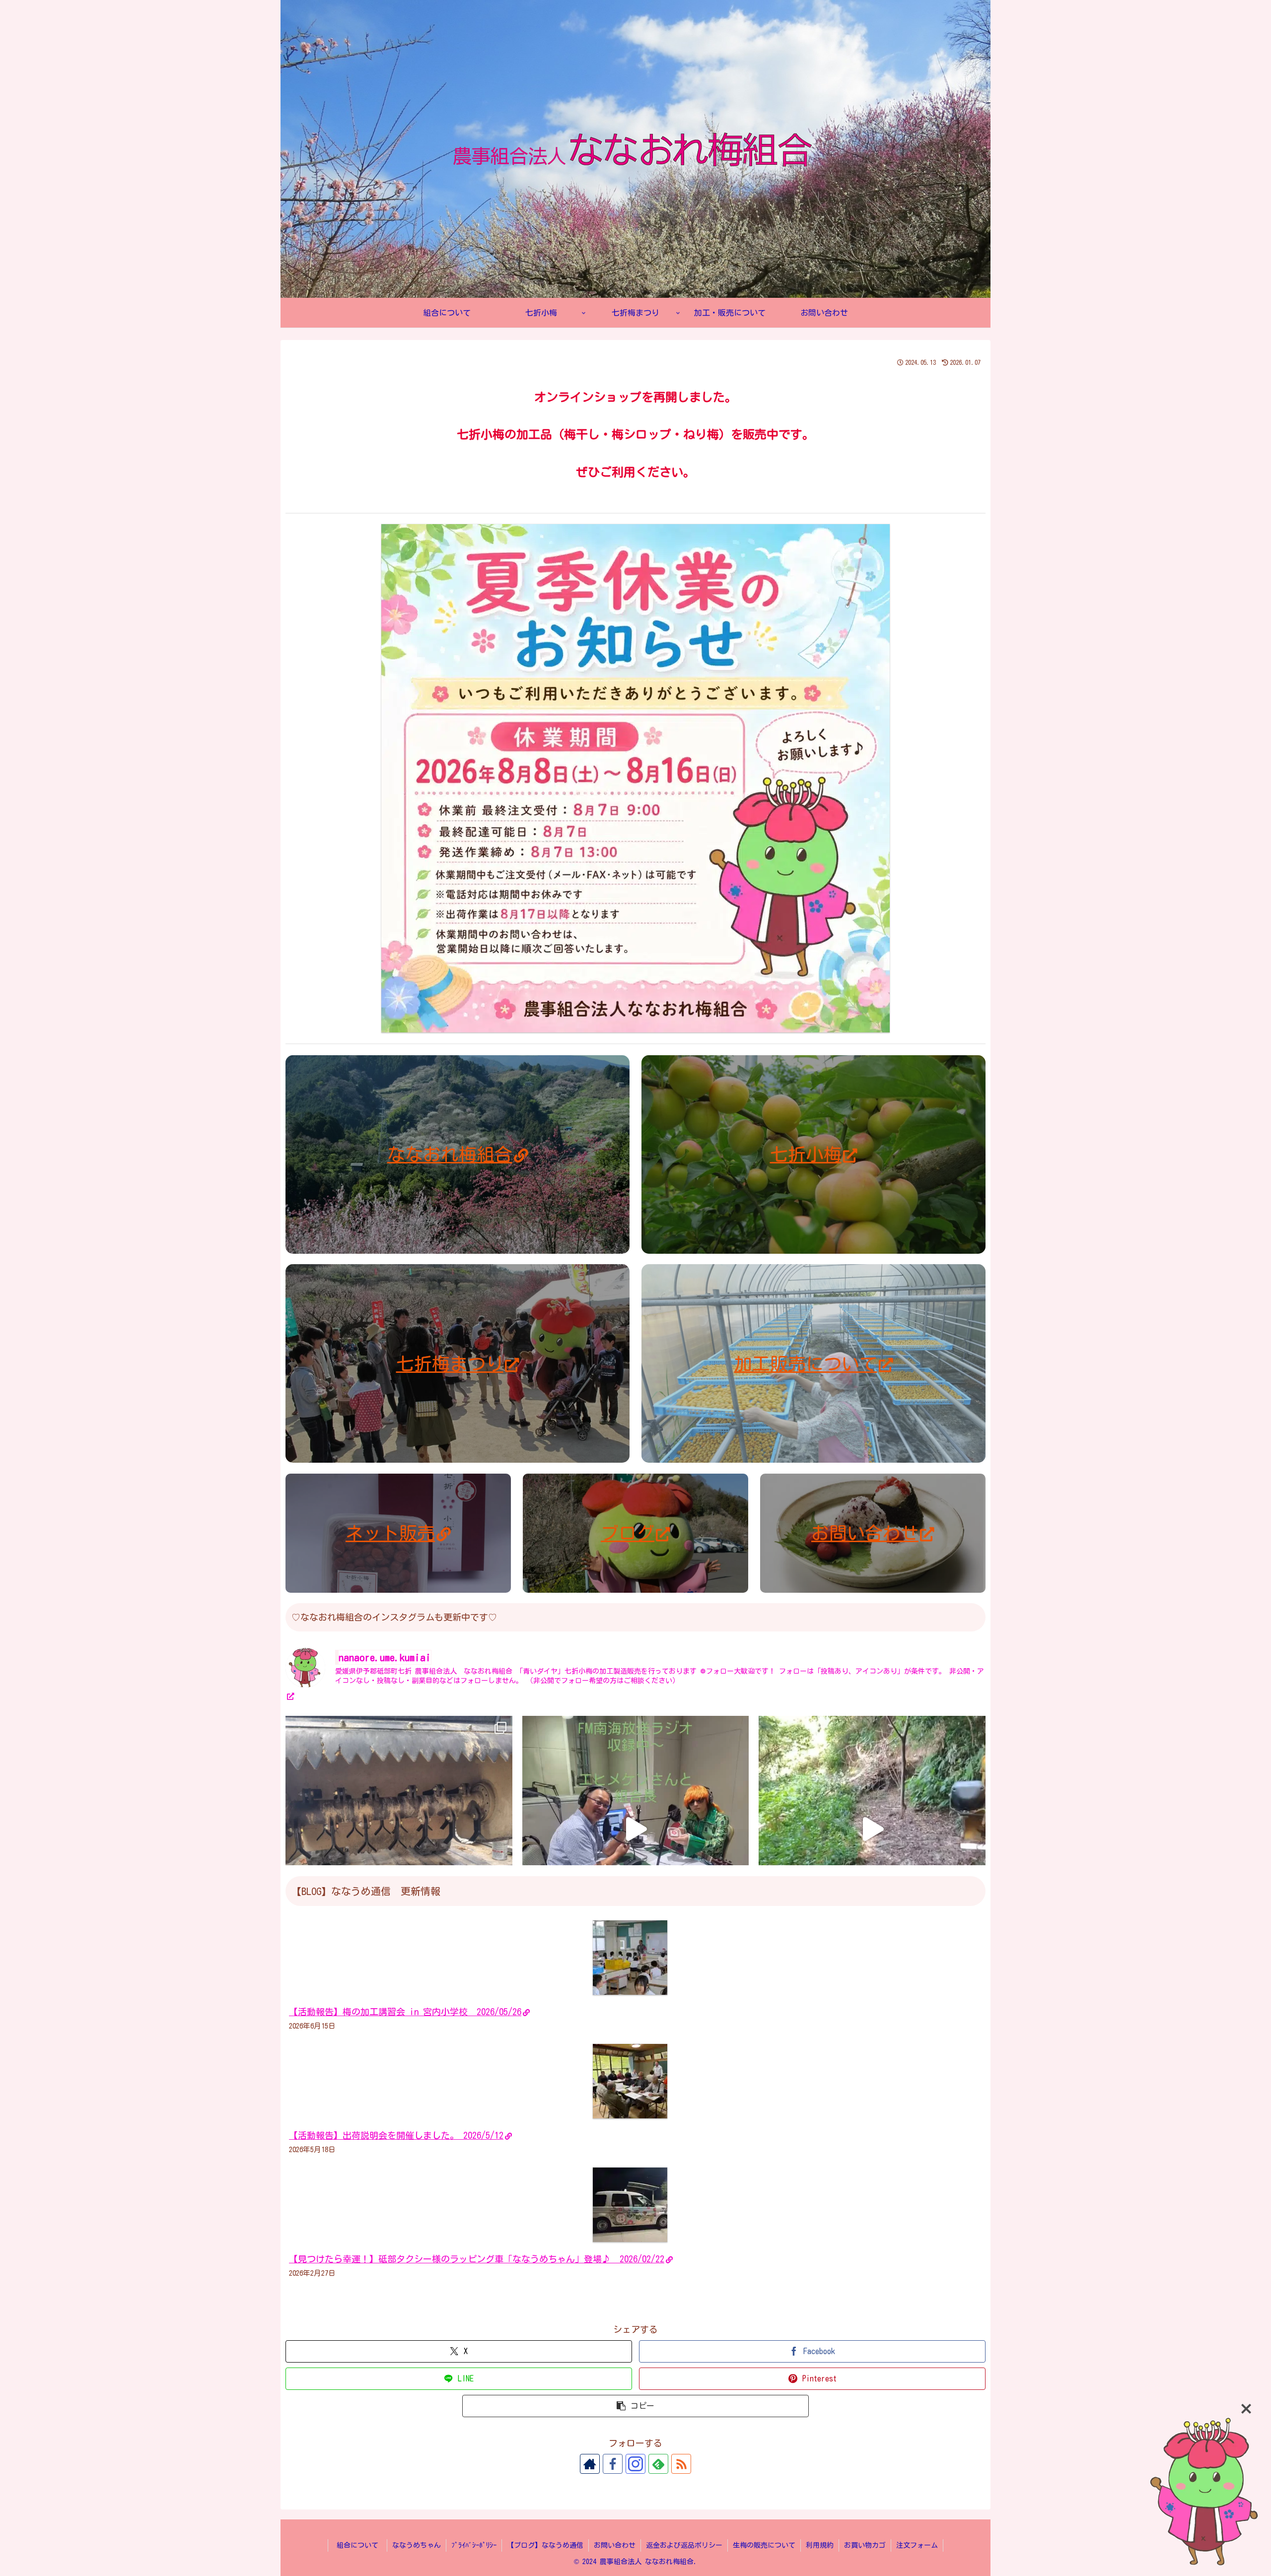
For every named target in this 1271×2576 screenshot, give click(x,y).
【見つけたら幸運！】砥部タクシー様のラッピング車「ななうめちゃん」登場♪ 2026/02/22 (477, 2259)
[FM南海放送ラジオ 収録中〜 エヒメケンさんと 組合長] (636, 1829)
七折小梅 (806, 1154)
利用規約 (820, 2545)
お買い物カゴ (865, 2545)
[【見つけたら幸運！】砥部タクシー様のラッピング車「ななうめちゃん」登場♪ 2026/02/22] (630, 2205)
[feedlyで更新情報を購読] (658, 2464)
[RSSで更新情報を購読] (681, 2464)
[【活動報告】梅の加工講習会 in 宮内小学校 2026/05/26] (630, 1958)
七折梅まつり (450, 1363)
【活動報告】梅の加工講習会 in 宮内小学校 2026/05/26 (405, 2012)
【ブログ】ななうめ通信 (545, 2545)
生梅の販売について (764, 2545)
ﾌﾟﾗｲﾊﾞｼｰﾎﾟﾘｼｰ (474, 2545)
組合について (361, 2545)
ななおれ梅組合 (450, 1154)
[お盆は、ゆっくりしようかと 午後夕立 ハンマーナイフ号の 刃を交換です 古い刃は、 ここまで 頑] (399, 1829)
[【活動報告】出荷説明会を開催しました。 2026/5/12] (630, 2081)
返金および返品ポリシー (684, 2545)
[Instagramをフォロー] (635, 2464)
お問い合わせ (865, 1533)
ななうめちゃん (417, 2545)
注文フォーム (917, 2545)
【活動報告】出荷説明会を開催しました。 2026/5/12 (396, 2135)
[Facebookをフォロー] (613, 2464)
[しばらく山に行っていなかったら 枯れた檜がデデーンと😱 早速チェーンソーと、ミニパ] (872, 1829)
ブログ (628, 1533)
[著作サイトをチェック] (590, 2464)
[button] (635, 2406)
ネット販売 (390, 1533)
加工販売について (806, 1363)
